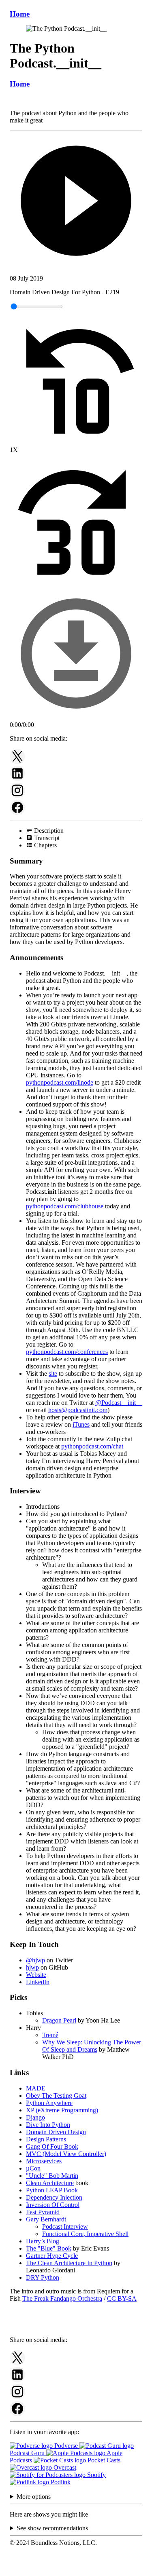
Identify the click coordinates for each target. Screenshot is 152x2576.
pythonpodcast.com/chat (92, 1446)
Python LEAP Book (52, 2190)
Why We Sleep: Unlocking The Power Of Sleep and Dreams (92, 2046)
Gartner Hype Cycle (52, 2256)
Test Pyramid (43, 2212)
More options (34, 2497)
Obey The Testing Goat (56, 2096)
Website (36, 1975)
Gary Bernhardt (46, 2219)
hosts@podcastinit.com (78, 1410)
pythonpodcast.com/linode (60, 1082)
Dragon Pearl (59, 2020)
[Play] (76, 202)
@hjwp (35, 1960)
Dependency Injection (54, 2197)
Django (35, 2117)
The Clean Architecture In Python (69, 2263)
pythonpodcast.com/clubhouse (65, 1206)
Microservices (44, 2161)
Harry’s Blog (43, 2241)
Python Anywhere (49, 2103)
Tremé (50, 2035)
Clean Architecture (50, 2183)
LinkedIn (38, 1982)
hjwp (32, 1967)
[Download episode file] (76, 717)
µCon (33, 2168)
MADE (36, 2088)
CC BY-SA (122, 2298)
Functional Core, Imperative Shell (85, 2234)
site (53, 1374)
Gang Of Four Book (52, 2146)
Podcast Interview (65, 2227)
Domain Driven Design (56, 2132)
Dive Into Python (48, 2125)
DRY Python (43, 2277)
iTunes (81, 1424)
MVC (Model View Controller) (66, 2154)
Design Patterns (46, 2139)
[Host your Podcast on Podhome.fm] (76, 2569)
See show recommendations (52, 2528)
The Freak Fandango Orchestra (62, 2298)
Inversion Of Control (53, 2205)
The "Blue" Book (49, 2248)
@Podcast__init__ (119, 1403)
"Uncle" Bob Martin (52, 2176)
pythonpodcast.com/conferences (67, 1352)
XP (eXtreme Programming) (62, 2110)
